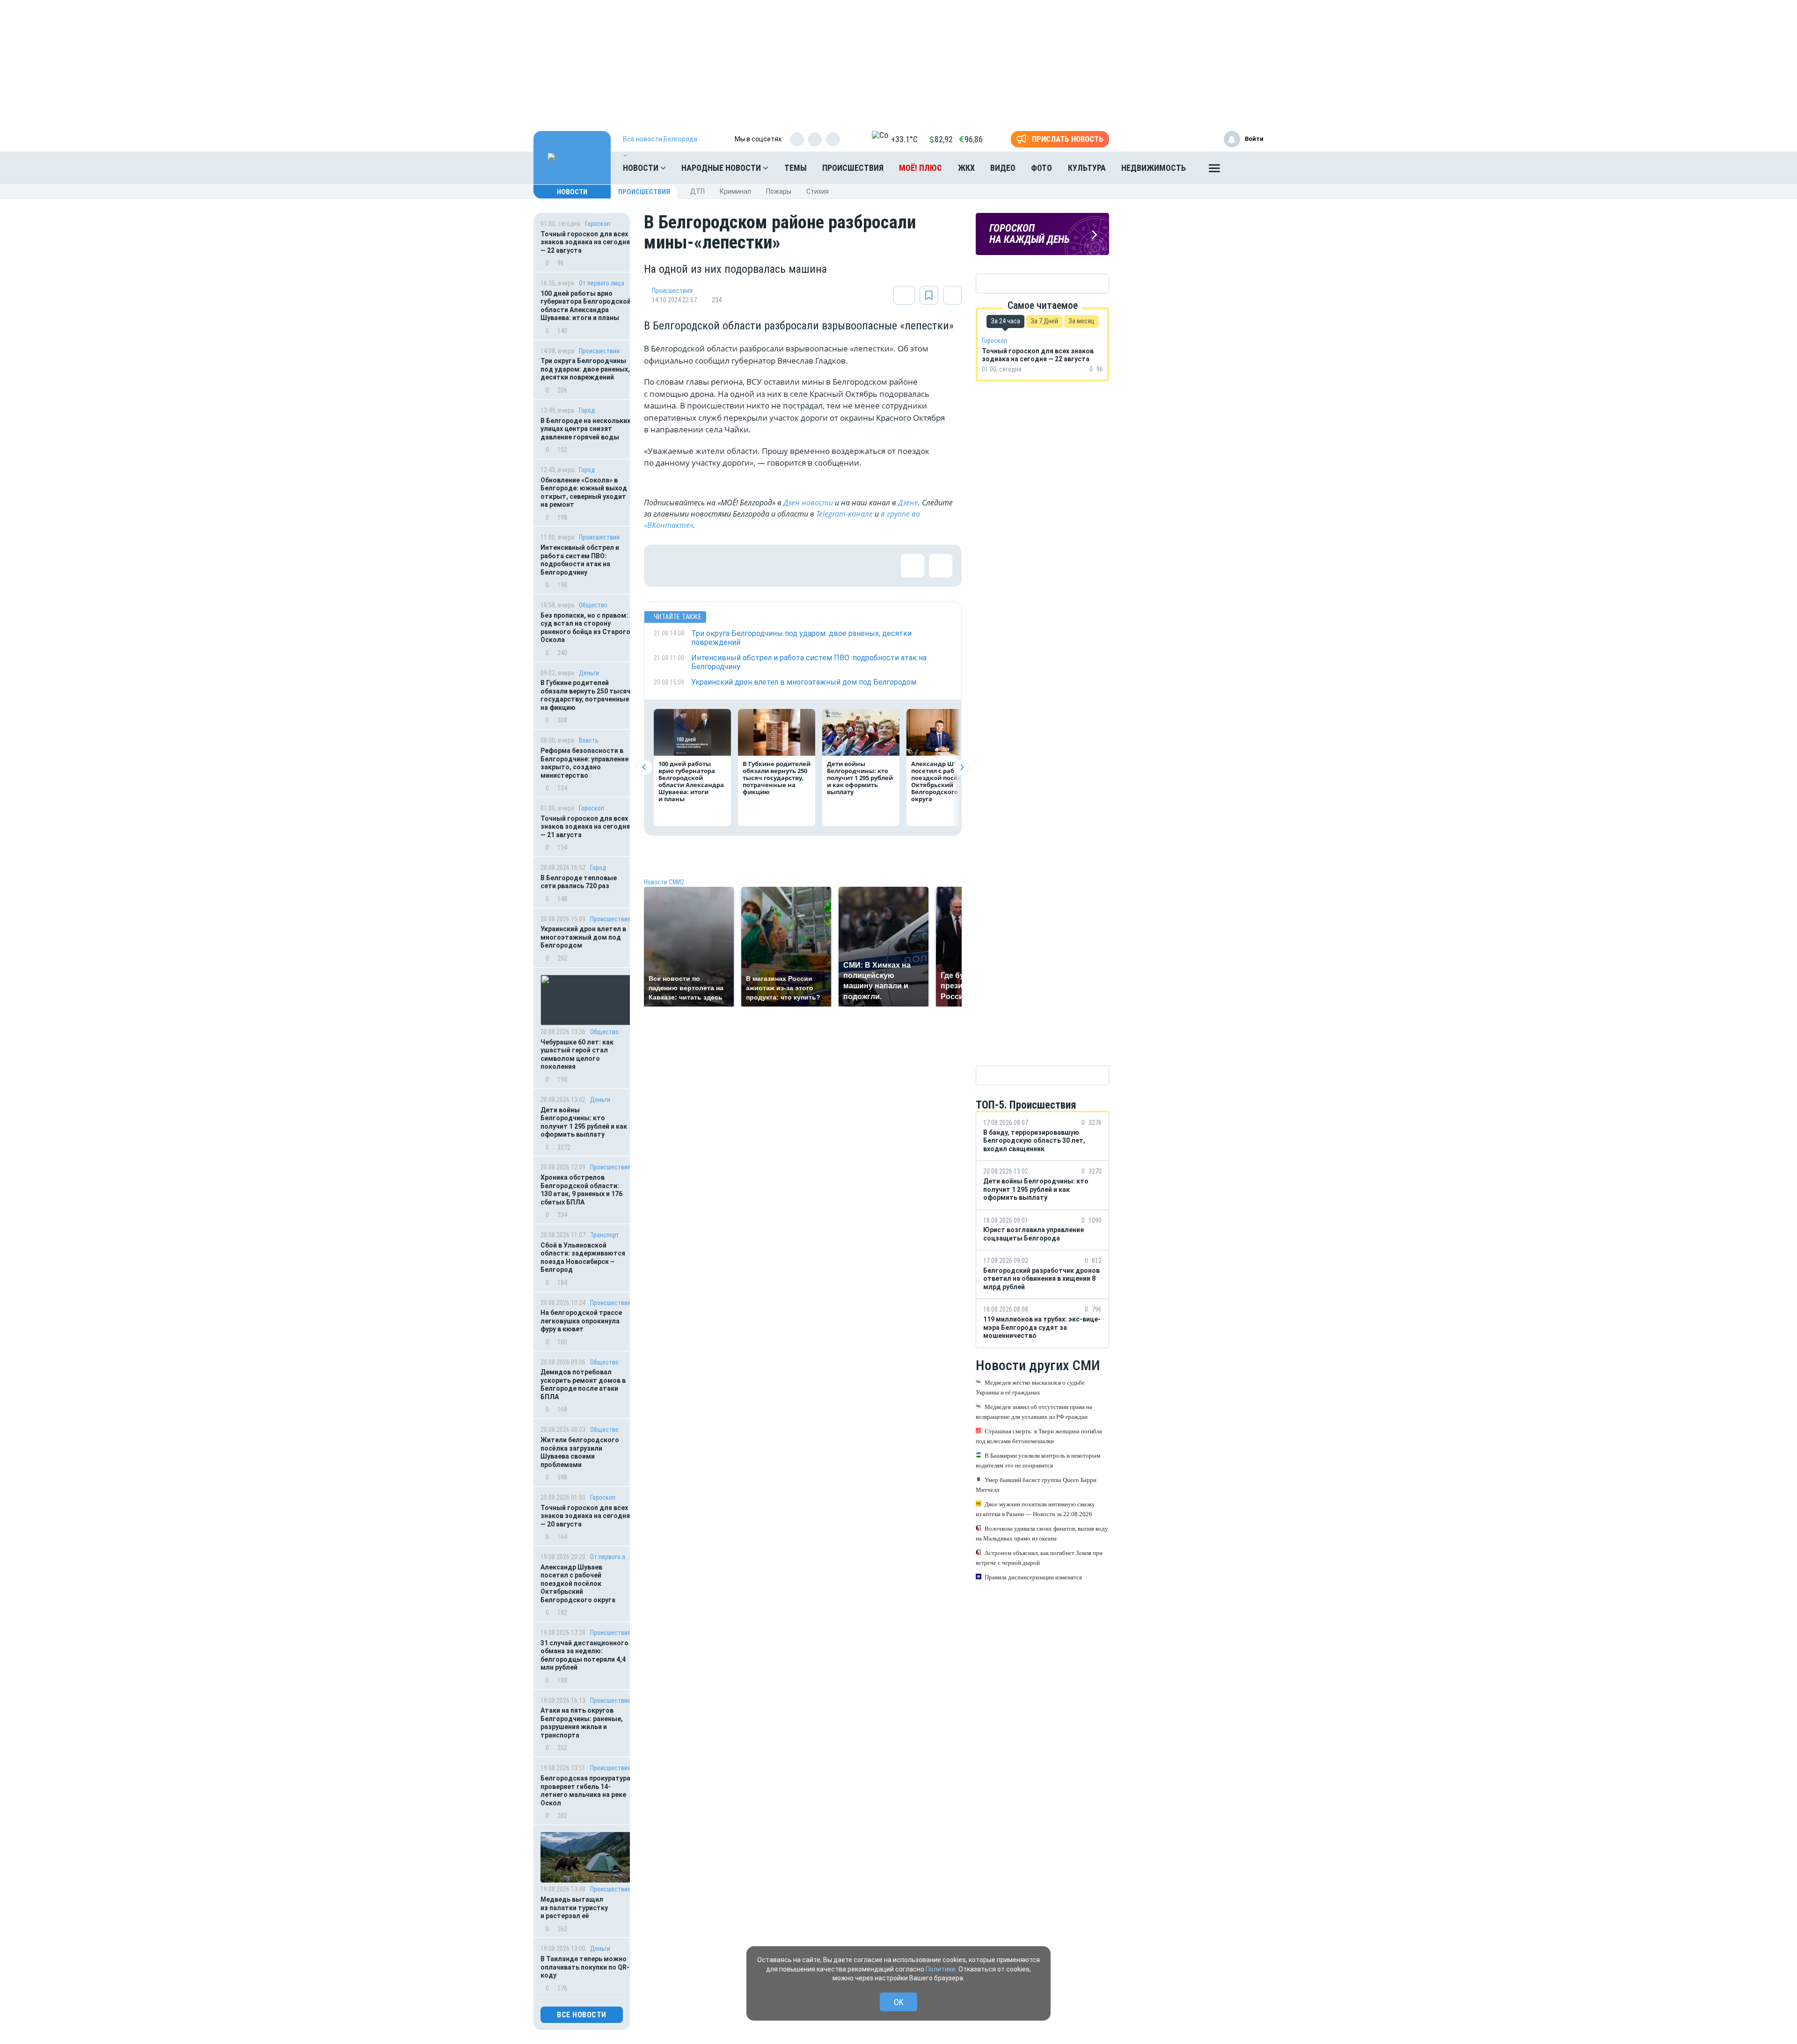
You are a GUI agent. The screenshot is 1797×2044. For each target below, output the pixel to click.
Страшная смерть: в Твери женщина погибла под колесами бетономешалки (1039, 1436)
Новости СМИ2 (664, 882)
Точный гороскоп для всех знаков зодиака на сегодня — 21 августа (585, 827)
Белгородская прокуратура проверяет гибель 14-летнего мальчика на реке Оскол (585, 1791)
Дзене (908, 503)
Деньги (589, 673)
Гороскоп (598, 224)
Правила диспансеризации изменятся (1033, 1577)
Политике (941, 1969)
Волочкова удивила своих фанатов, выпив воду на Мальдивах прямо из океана (1042, 1533)
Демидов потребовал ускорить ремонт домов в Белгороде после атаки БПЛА (583, 1384)
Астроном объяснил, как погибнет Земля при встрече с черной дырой (1039, 1558)
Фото (1041, 168)
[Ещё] (1214, 170)
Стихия (818, 191)
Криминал (735, 191)
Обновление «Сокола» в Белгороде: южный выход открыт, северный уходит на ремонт (584, 493)
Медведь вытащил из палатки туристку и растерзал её (574, 1908)
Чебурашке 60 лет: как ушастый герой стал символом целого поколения (577, 1055)
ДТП (698, 191)
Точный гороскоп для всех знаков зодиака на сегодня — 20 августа (585, 1516)
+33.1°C (904, 139)
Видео (1003, 168)
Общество (593, 605)
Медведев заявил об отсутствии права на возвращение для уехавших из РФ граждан (1034, 1412)
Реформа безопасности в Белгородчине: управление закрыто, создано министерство (584, 763)
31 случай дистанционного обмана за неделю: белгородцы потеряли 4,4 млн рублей (584, 1655)
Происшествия (853, 168)
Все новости (582, 2015)
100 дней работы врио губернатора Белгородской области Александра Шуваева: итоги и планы (586, 306)
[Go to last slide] (644, 767)
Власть (589, 740)
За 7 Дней (1044, 321)
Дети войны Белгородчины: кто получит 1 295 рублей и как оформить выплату (584, 1122)
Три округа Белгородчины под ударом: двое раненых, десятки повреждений (585, 369)
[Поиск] (1247, 168)
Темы (796, 168)
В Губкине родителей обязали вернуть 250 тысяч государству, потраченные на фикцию (585, 695)
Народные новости (722, 168)
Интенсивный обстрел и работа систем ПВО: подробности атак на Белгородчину (580, 560)
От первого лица (602, 283)
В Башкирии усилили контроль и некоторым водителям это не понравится (1038, 1460)
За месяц (1081, 321)
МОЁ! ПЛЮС (920, 168)
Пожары (779, 191)
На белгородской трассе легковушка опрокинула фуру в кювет (581, 1321)
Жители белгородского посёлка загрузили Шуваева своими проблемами (580, 1452)
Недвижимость (1154, 168)
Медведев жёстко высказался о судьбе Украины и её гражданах (1030, 1387)
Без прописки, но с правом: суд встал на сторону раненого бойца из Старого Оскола (585, 628)
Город (587, 410)
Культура (1087, 168)
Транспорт (605, 1235)
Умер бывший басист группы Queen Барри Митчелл (1036, 1485)
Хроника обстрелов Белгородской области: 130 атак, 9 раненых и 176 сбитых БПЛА (581, 1190)
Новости (642, 168)
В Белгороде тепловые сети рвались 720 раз (579, 882)
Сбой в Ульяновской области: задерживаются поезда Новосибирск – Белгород (583, 1258)
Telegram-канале (844, 514)
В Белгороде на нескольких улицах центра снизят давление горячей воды (585, 429)
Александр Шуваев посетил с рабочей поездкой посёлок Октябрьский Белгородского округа (578, 1584)
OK (899, 2002)
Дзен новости (808, 503)
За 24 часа (1005, 321)
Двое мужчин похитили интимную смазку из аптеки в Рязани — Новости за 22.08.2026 (1035, 1509)
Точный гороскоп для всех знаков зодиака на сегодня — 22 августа (585, 242)
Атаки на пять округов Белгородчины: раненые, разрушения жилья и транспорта (582, 1723)
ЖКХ (966, 168)
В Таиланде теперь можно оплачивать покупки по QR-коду (585, 1967)
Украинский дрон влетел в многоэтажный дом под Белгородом (583, 937)
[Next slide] (961, 767)
